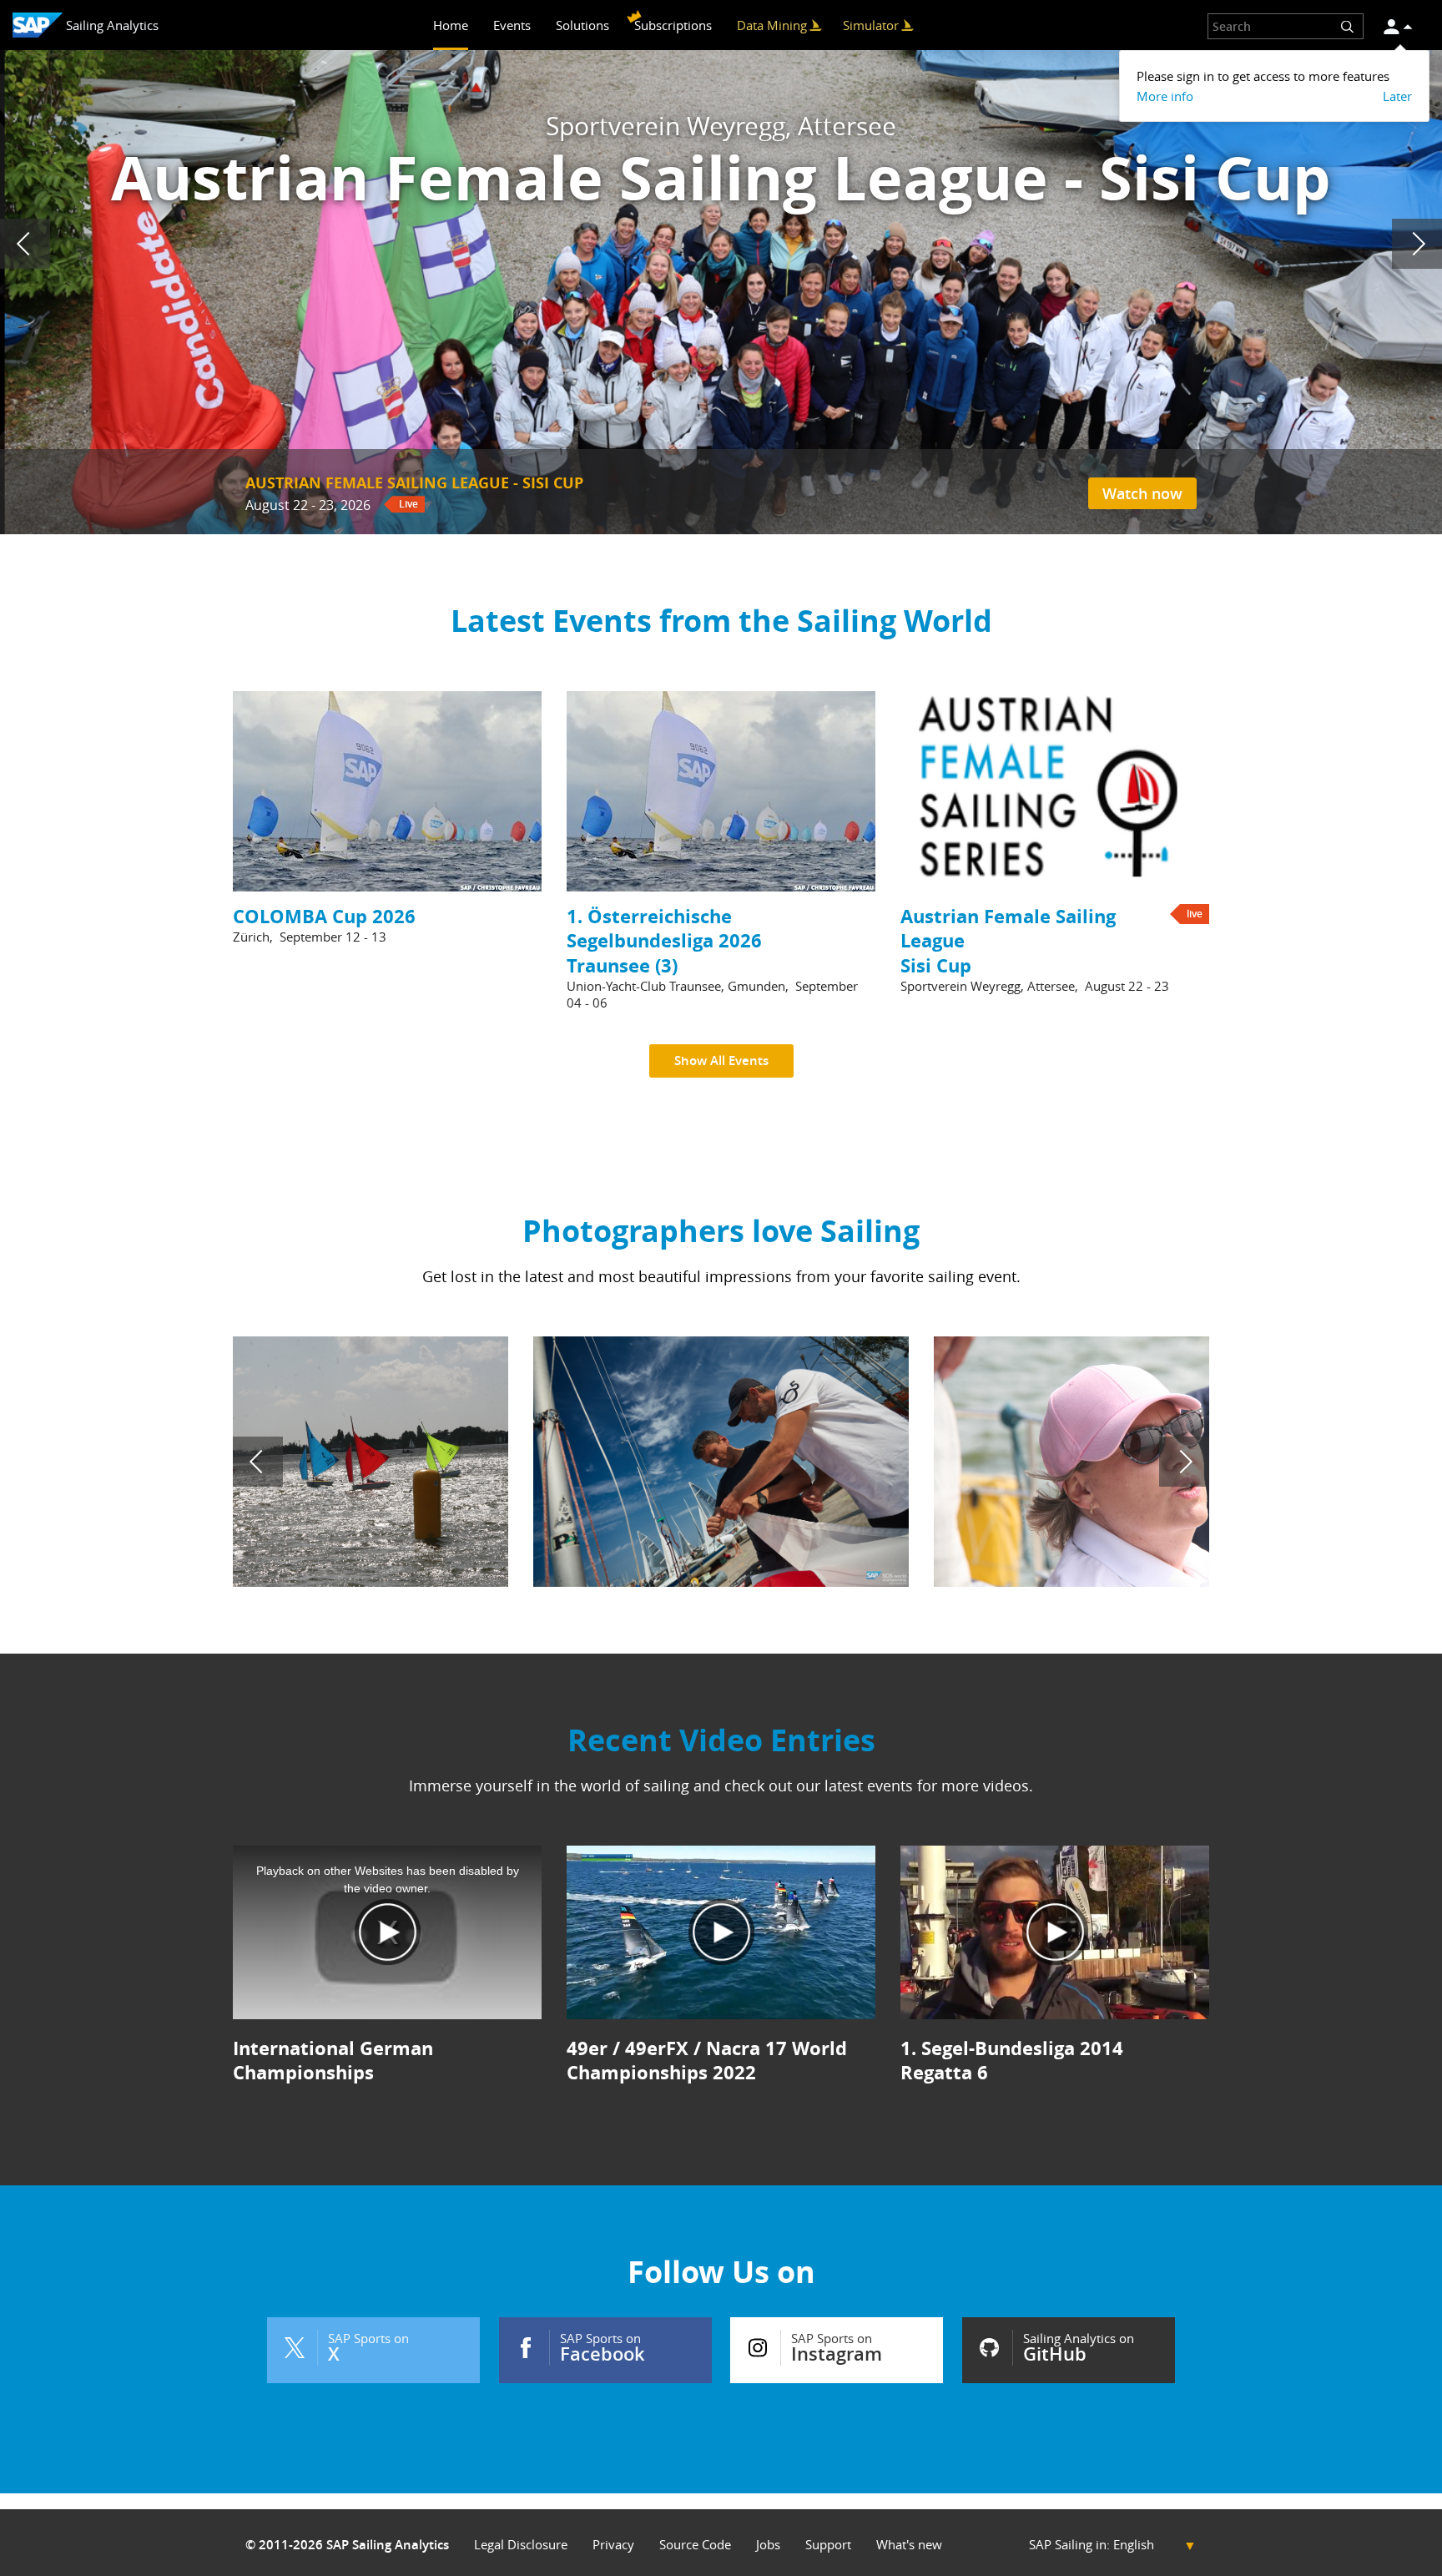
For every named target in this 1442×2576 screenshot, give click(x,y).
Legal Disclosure (521, 2545)
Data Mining (772, 25)
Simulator (871, 25)
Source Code (695, 2545)
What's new (909, 2545)
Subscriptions (673, 25)
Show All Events (721, 1061)
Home (451, 25)
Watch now (1142, 493)
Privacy (613, 2545)
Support (828, 2545)
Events (512, 25)
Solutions (582, 25)
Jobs (768, 2545)
